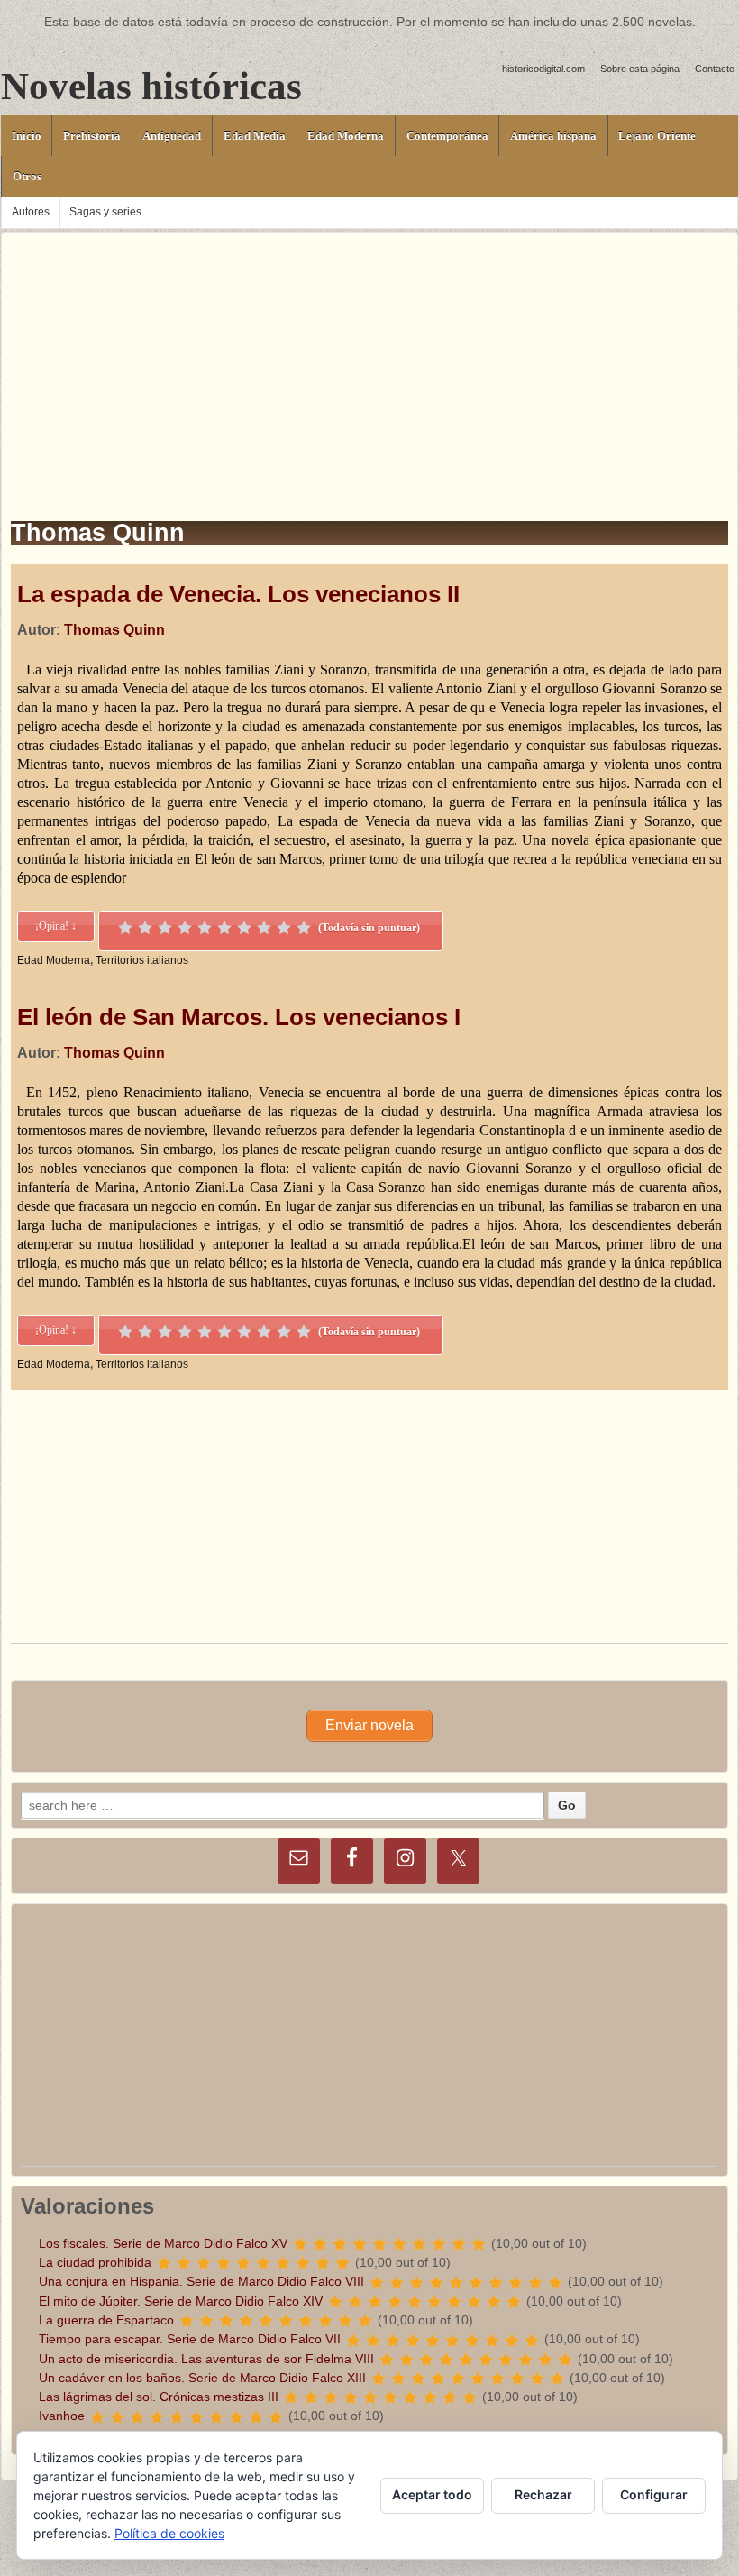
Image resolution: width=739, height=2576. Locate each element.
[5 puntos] (205, 928)
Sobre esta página (640, 69)
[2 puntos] (145, 928)
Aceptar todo (432, 2494)
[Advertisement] (369, 359)
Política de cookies (169, 2533)
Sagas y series (105, 212)
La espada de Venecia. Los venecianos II (238, 594)
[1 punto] (125, 928)
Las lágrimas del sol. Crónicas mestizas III (159, 2397)
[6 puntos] (224, 928)
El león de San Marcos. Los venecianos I (239, 1017)
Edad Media (255, 136)
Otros (27, 176)
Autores (31, 212)
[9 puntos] (284, 928)
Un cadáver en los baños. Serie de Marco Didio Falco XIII (202, 2378)
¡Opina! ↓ (56, 926)
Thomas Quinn (114, 630)
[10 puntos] (304, 928)
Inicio (27, 136)
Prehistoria (92, 136)
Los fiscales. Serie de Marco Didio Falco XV (163, 2243)
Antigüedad (172, 136)
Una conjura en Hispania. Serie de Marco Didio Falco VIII (201, 2281)
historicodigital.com (543, 69)
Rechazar (543, 2494)
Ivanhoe (62, 2416)
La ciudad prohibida (95, 2262)
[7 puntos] (244, 928)
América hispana (553, 136)
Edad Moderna (346, 136)
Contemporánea (447, 136)
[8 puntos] (264, 928)
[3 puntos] (165, 928)
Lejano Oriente (657, 136)
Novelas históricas (151, 86)
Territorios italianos (142, 960)
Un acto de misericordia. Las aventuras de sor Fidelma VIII (206, 2359)
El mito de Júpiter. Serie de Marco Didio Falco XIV (181, 2301)
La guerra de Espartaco (106, 2320)
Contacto (715, 69)
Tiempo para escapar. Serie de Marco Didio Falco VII (190, 2339)
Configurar (654, 2494)
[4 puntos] (185, 928)
